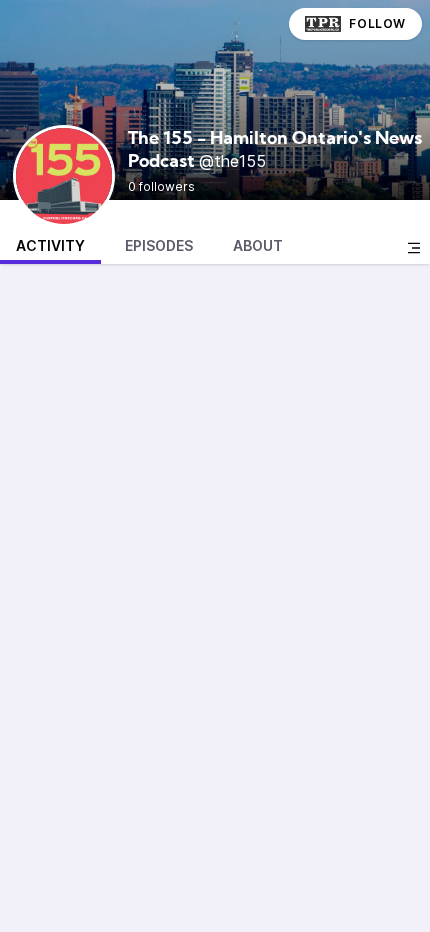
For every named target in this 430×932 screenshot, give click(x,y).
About (258, 245)
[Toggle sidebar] (414, 248)
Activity (50, 245)
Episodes (159, 245)
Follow (377, 23)
